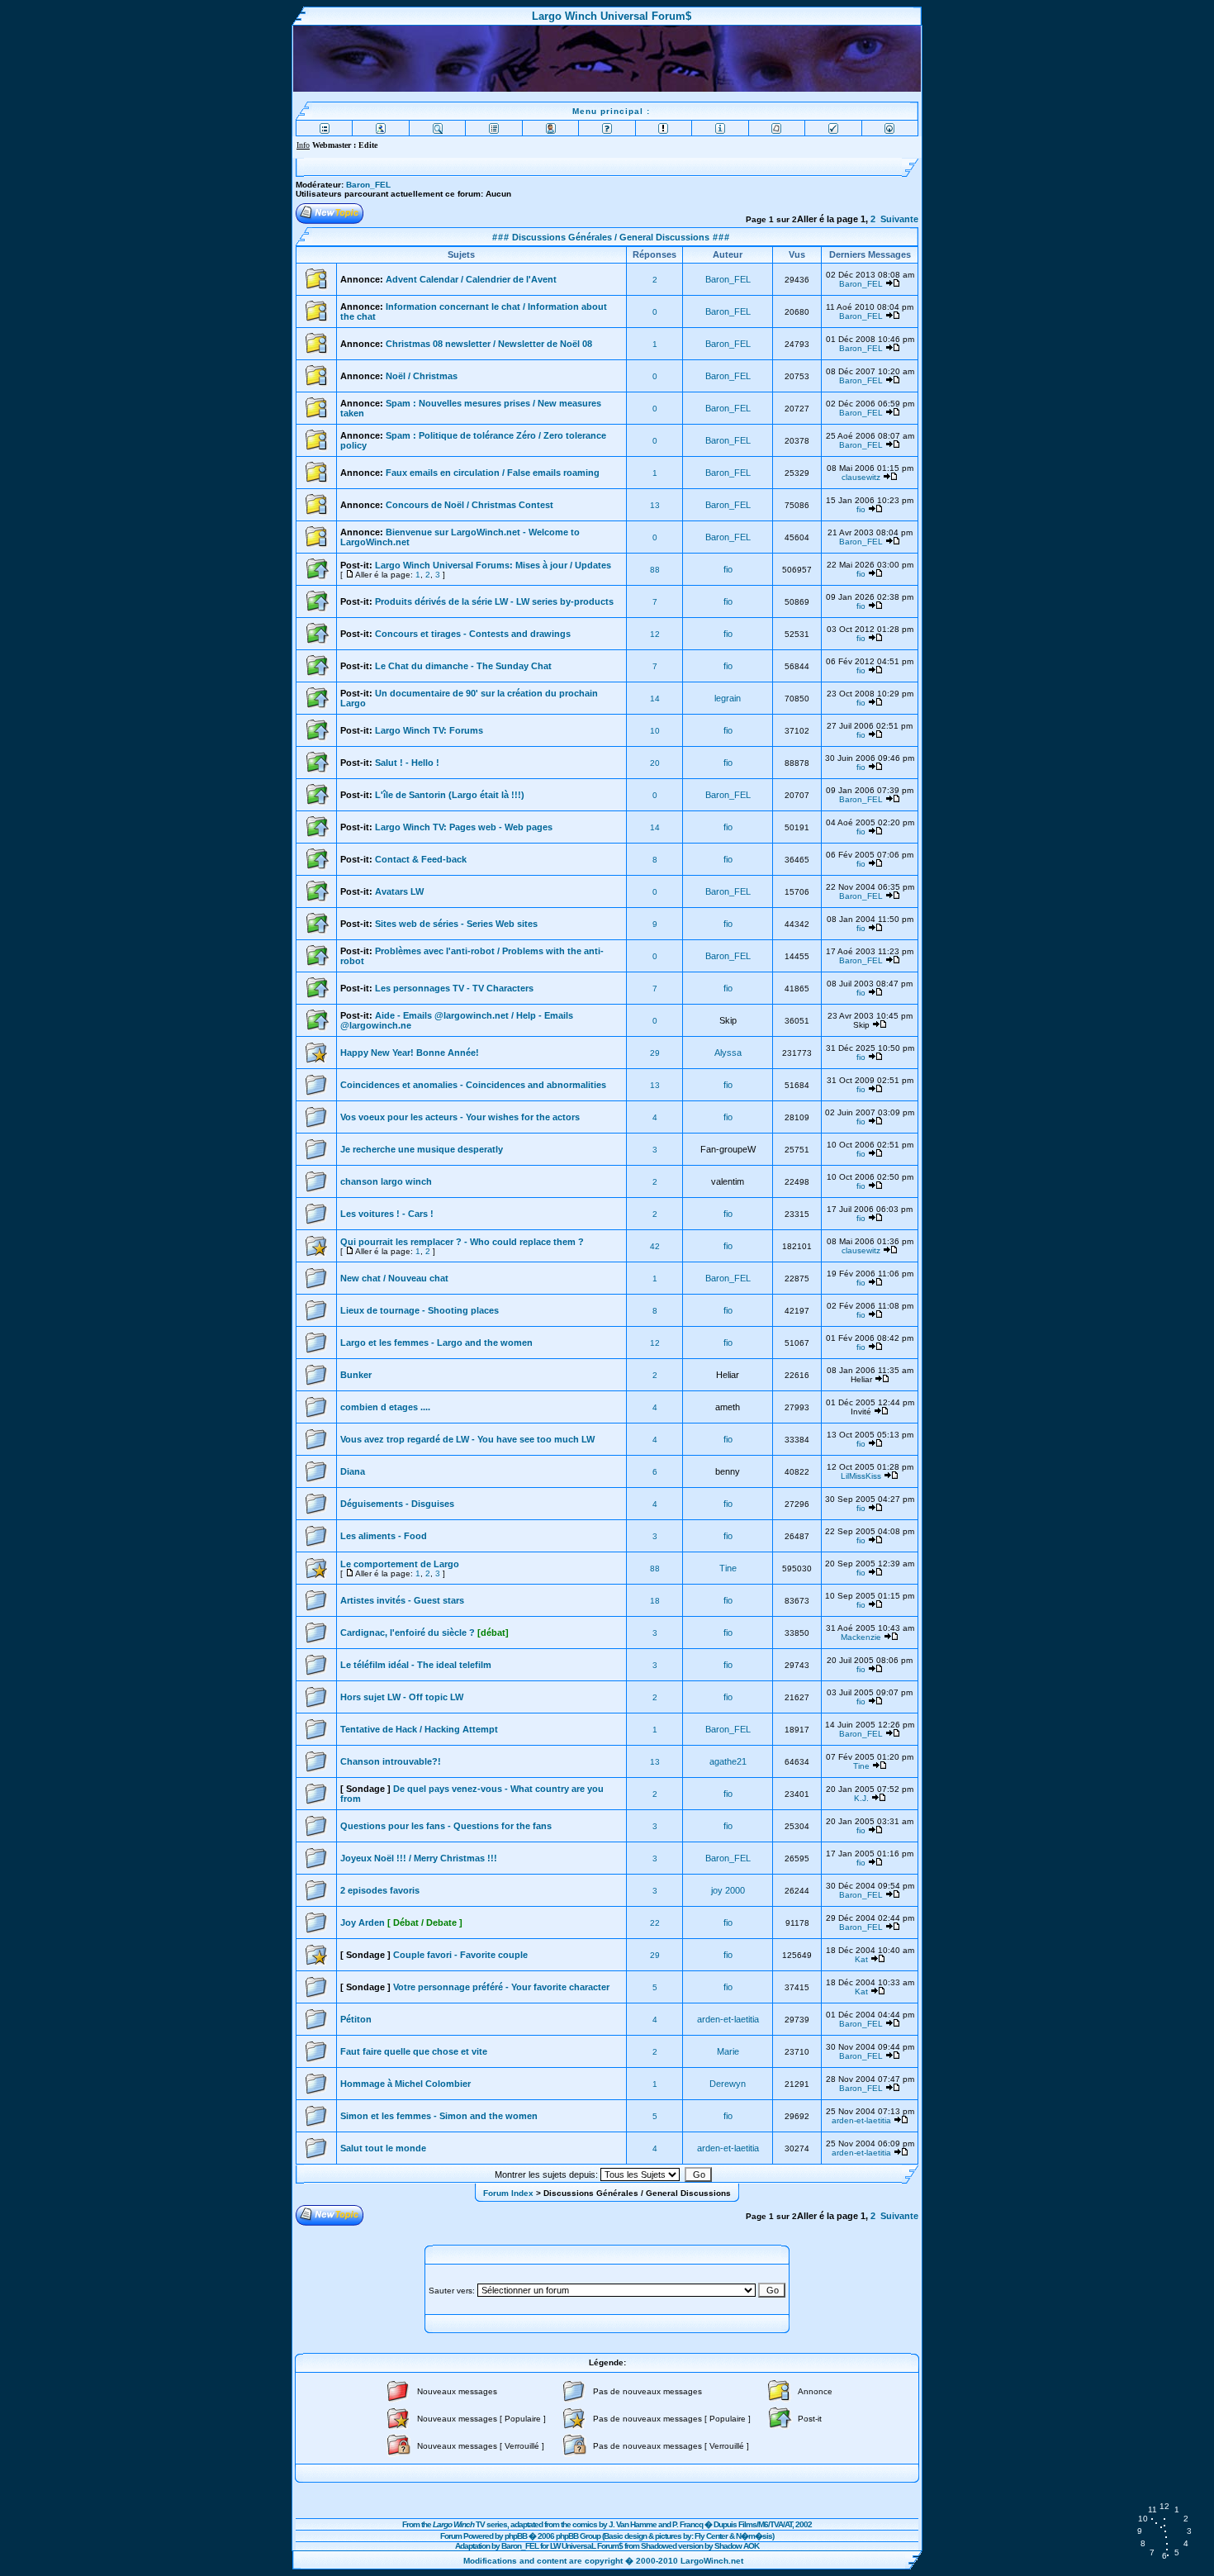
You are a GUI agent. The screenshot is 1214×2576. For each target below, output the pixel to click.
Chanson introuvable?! (391, 1761)
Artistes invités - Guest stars (402, 1600)
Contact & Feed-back (421, 859)
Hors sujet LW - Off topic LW (402, 1697)
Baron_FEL (368, 185)
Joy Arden (401, 1922)
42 (655, 1246)
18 (655, 1601)
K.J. (861, 1798)
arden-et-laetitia (728, 2019)
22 (655, 1923)
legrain (728, 698)
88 (655, 570)
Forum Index (508, 2193)
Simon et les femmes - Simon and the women (439, 2116)
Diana (353, 1471)
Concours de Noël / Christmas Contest (469, 505)
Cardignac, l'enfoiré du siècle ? (424, 1633)
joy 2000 (728, 1890)
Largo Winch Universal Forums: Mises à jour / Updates (493, 565)
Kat (861, 1959)
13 (655, 505)
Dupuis (725, 2524)
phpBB (516, 2536)
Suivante (899, 219)
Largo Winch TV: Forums (429, 730)
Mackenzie (861, 1637)
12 (655, 634)
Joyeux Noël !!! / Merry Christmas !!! (419, 1858)
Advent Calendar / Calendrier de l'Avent (471, 279)
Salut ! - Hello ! (407, 763)
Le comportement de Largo (400, 1564)
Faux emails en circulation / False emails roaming (493, 473)
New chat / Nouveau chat (394, 1278)
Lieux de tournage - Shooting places (420, 1310)
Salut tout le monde (383, 2148)
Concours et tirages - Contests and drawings (473, 634)
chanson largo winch (386, 1181)
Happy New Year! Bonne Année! (410, 1053)
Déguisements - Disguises (397, 1504)
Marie (728, 2051)
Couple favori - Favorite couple (460, 1955)
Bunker (356, 1375)
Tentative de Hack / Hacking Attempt (419, 1729)
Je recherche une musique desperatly (422, 1149)
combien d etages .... (385, 1407)
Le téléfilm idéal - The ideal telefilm (416, 1665)
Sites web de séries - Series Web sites (456, 924)
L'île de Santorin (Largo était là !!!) (450, 795)
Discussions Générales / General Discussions (609, 237)
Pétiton (356, 2019)
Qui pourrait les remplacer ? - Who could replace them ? (462, 1242)
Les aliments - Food (384, 1536)
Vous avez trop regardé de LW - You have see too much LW (467, 1439)
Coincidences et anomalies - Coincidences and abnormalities (473, 1085)
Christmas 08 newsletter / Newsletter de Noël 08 (489, 344)
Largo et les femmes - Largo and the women (436, 1343)
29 (655, 1053)
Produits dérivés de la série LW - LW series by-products (494, 601)
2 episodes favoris (380, 1890)
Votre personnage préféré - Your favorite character (501, 1987)
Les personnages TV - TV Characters (454, 988)
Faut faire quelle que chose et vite (414, 2051)
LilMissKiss (861, 1476)
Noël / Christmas (422, 376)
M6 (763, 2524)
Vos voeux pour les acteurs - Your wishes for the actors (460, 1117)
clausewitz (861, 477)
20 (655, 763)
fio (861, 509)
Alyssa (728, 1053)
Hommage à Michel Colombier (405, 2084)
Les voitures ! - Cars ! (387, 1214)
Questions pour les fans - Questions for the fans (446, 1826)
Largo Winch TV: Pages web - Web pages (464, 827)
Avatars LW (399, 891)
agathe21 (728, 1761)
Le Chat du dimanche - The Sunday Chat (463, 666)
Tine (728, 1568)
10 (655, 731)
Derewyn (728, 2084)
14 (655, 699)
